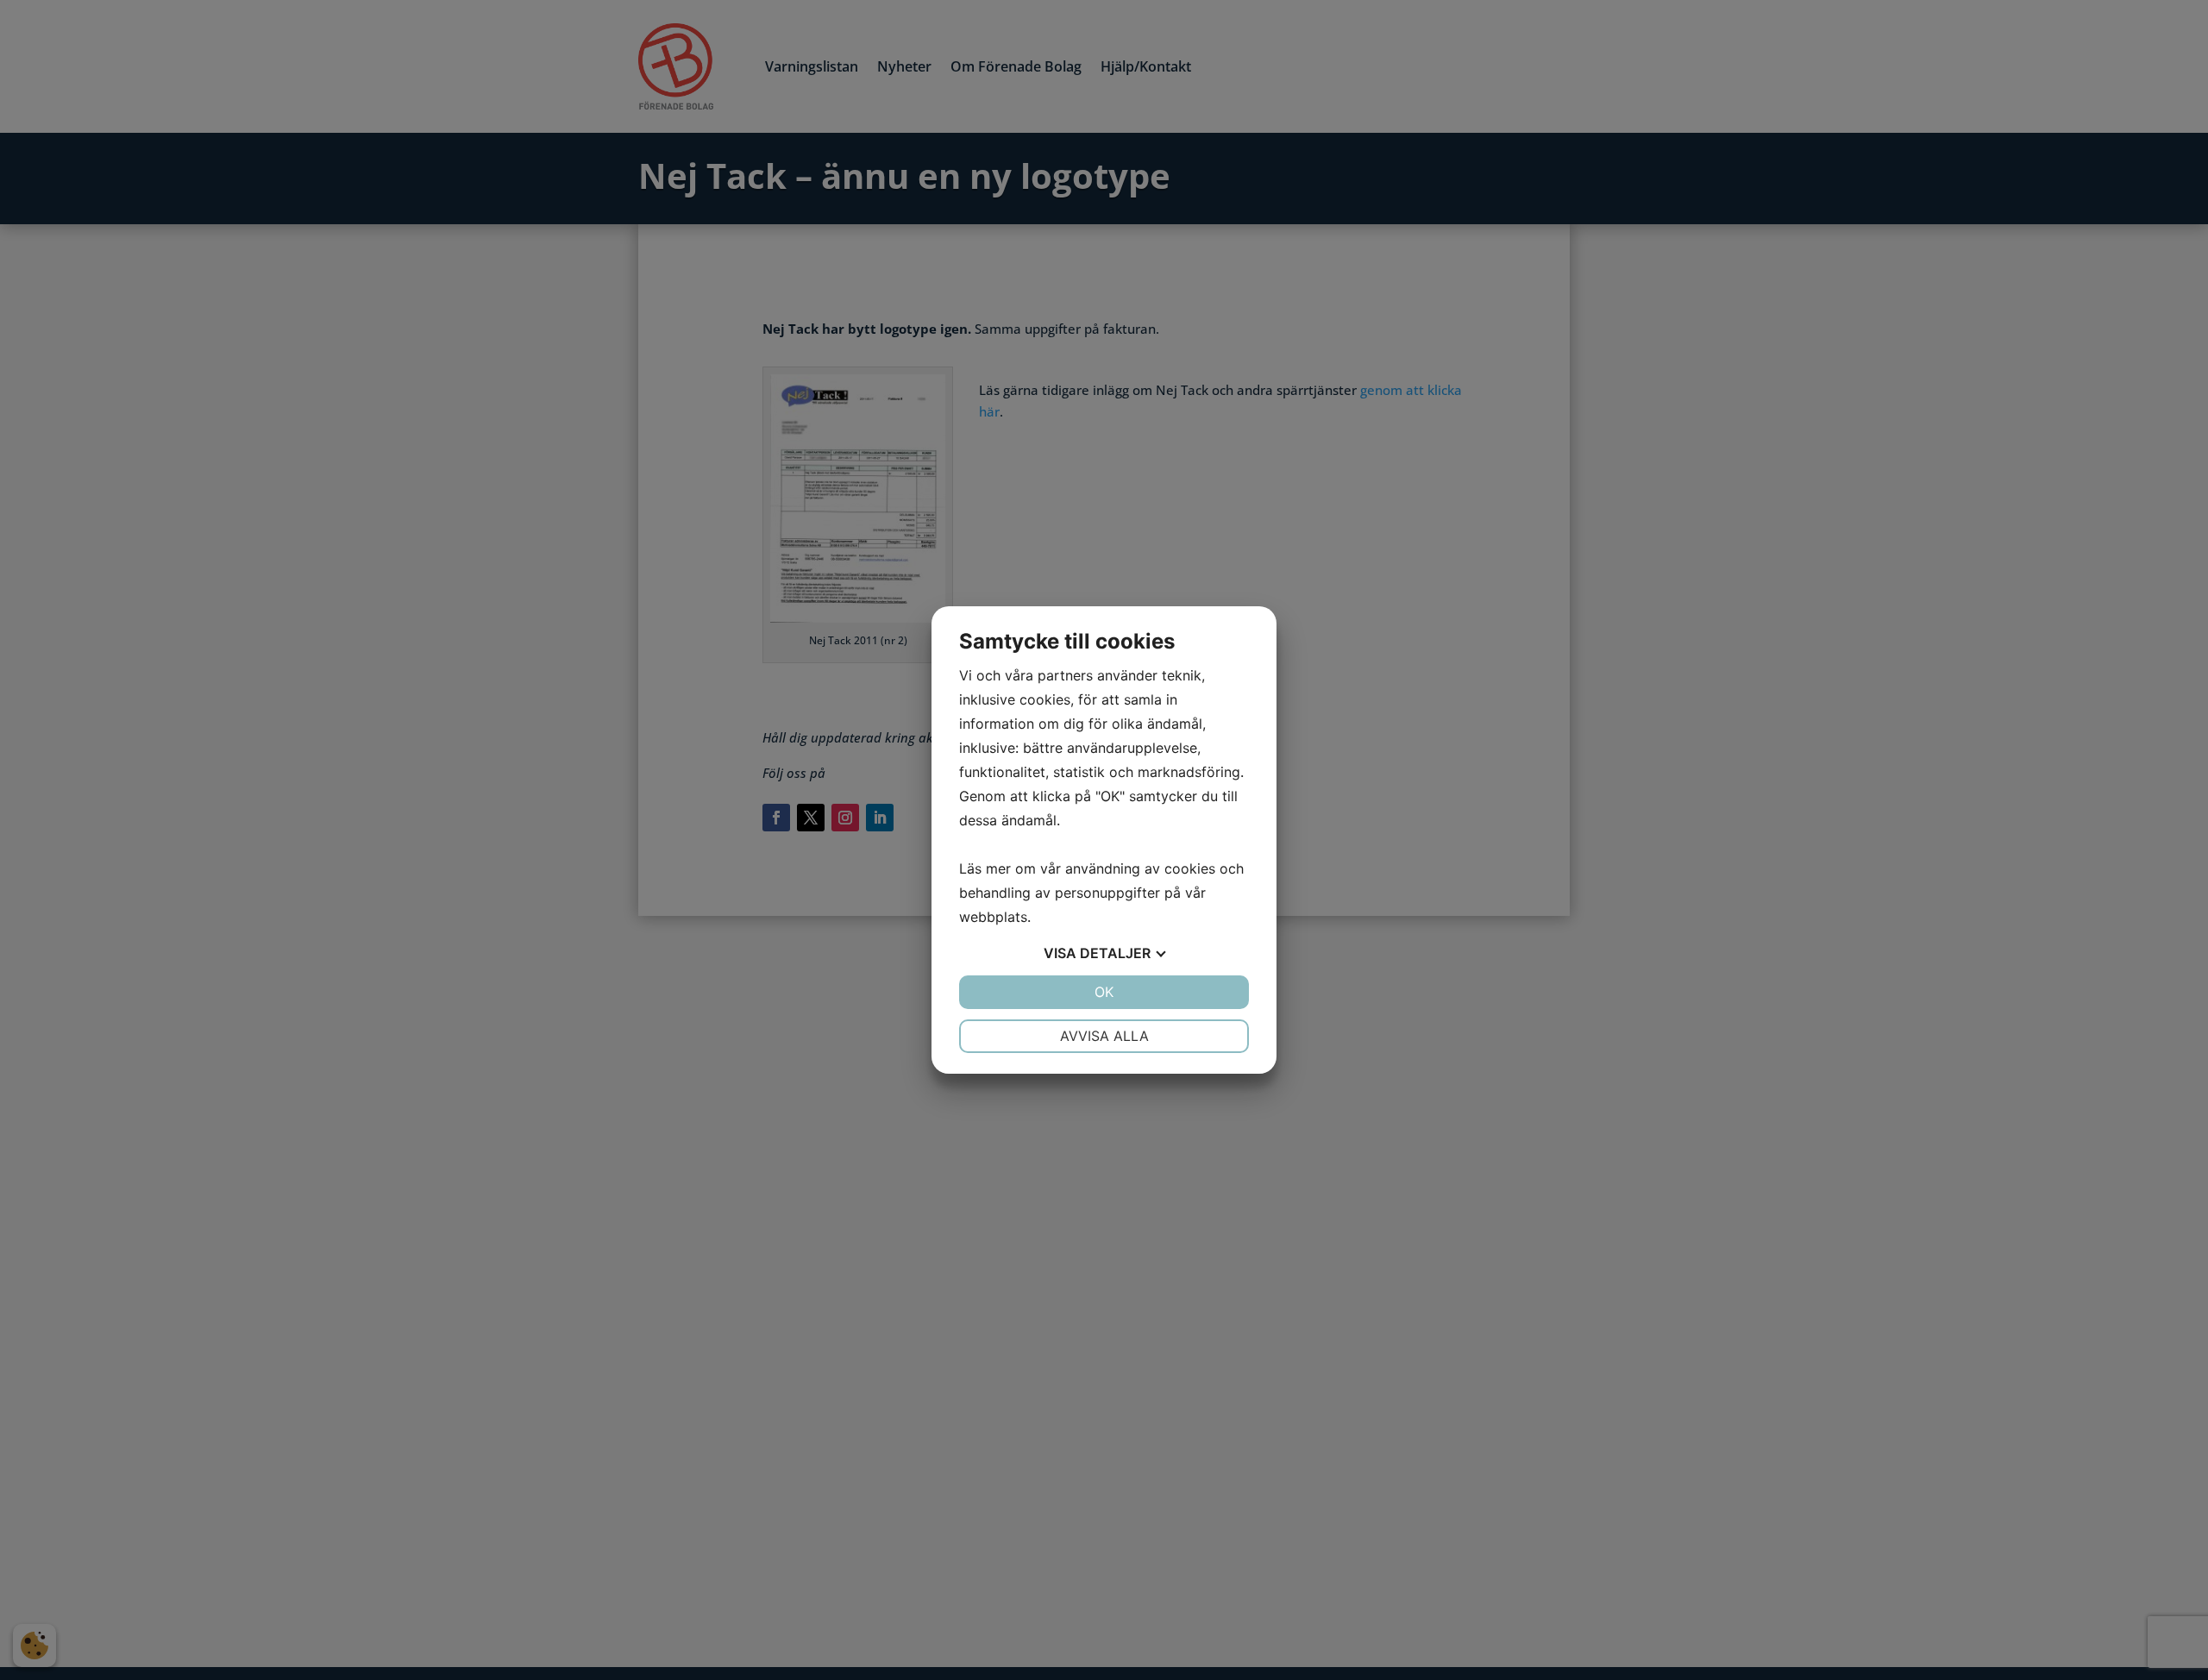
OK (1104, 992)
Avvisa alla (1104, 1036)
